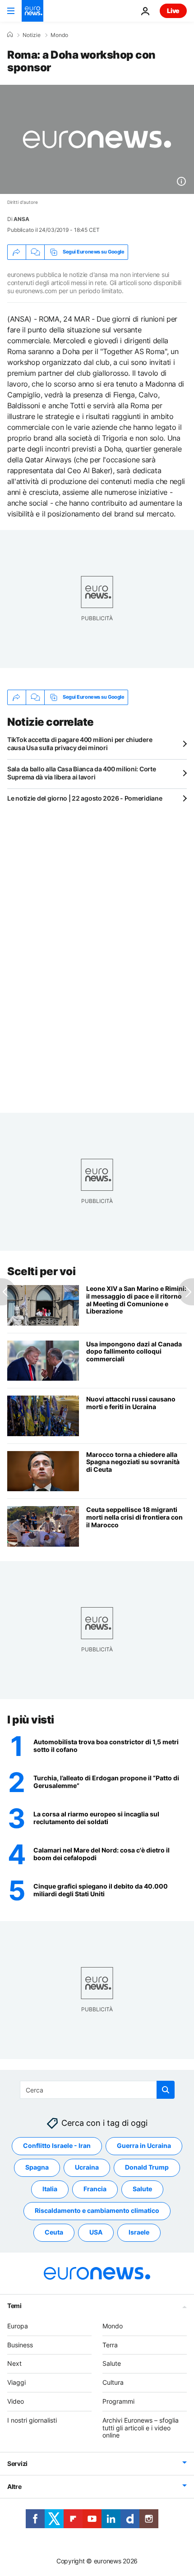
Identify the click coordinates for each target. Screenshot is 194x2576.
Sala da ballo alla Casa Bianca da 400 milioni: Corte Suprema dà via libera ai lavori (81, 773)
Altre (14, 2486)
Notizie (32, 35)
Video (16, 2401)
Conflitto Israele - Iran (57, 2145)
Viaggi (16, 2382)
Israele (139, 2232)
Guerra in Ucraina (144, 2145)
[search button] (166, 2090)
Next (14, 2363)
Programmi (118, 2401)
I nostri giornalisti (32, 2420)
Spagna (37, 2167)
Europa (18, 2325)
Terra (110, 2344)
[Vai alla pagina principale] (32, 11)
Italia (50, 2189)
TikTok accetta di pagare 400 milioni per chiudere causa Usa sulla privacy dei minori (80, 744)
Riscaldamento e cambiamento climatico (97, 2210)
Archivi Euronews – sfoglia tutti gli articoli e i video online (141, 2427)
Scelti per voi (41, 1271)
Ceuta (54, 2232)
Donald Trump (147, 2167)
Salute (142, 2189)
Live (173, 11)
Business (20, 2344)
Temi (14, 2305)
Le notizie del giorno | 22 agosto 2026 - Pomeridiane (85, 798)
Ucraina (87, 2167)
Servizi (17, 2463)
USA (96, 2232)
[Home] (10, 35)
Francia (95, 2189)
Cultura (113, 2382)
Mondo (59, 35)
